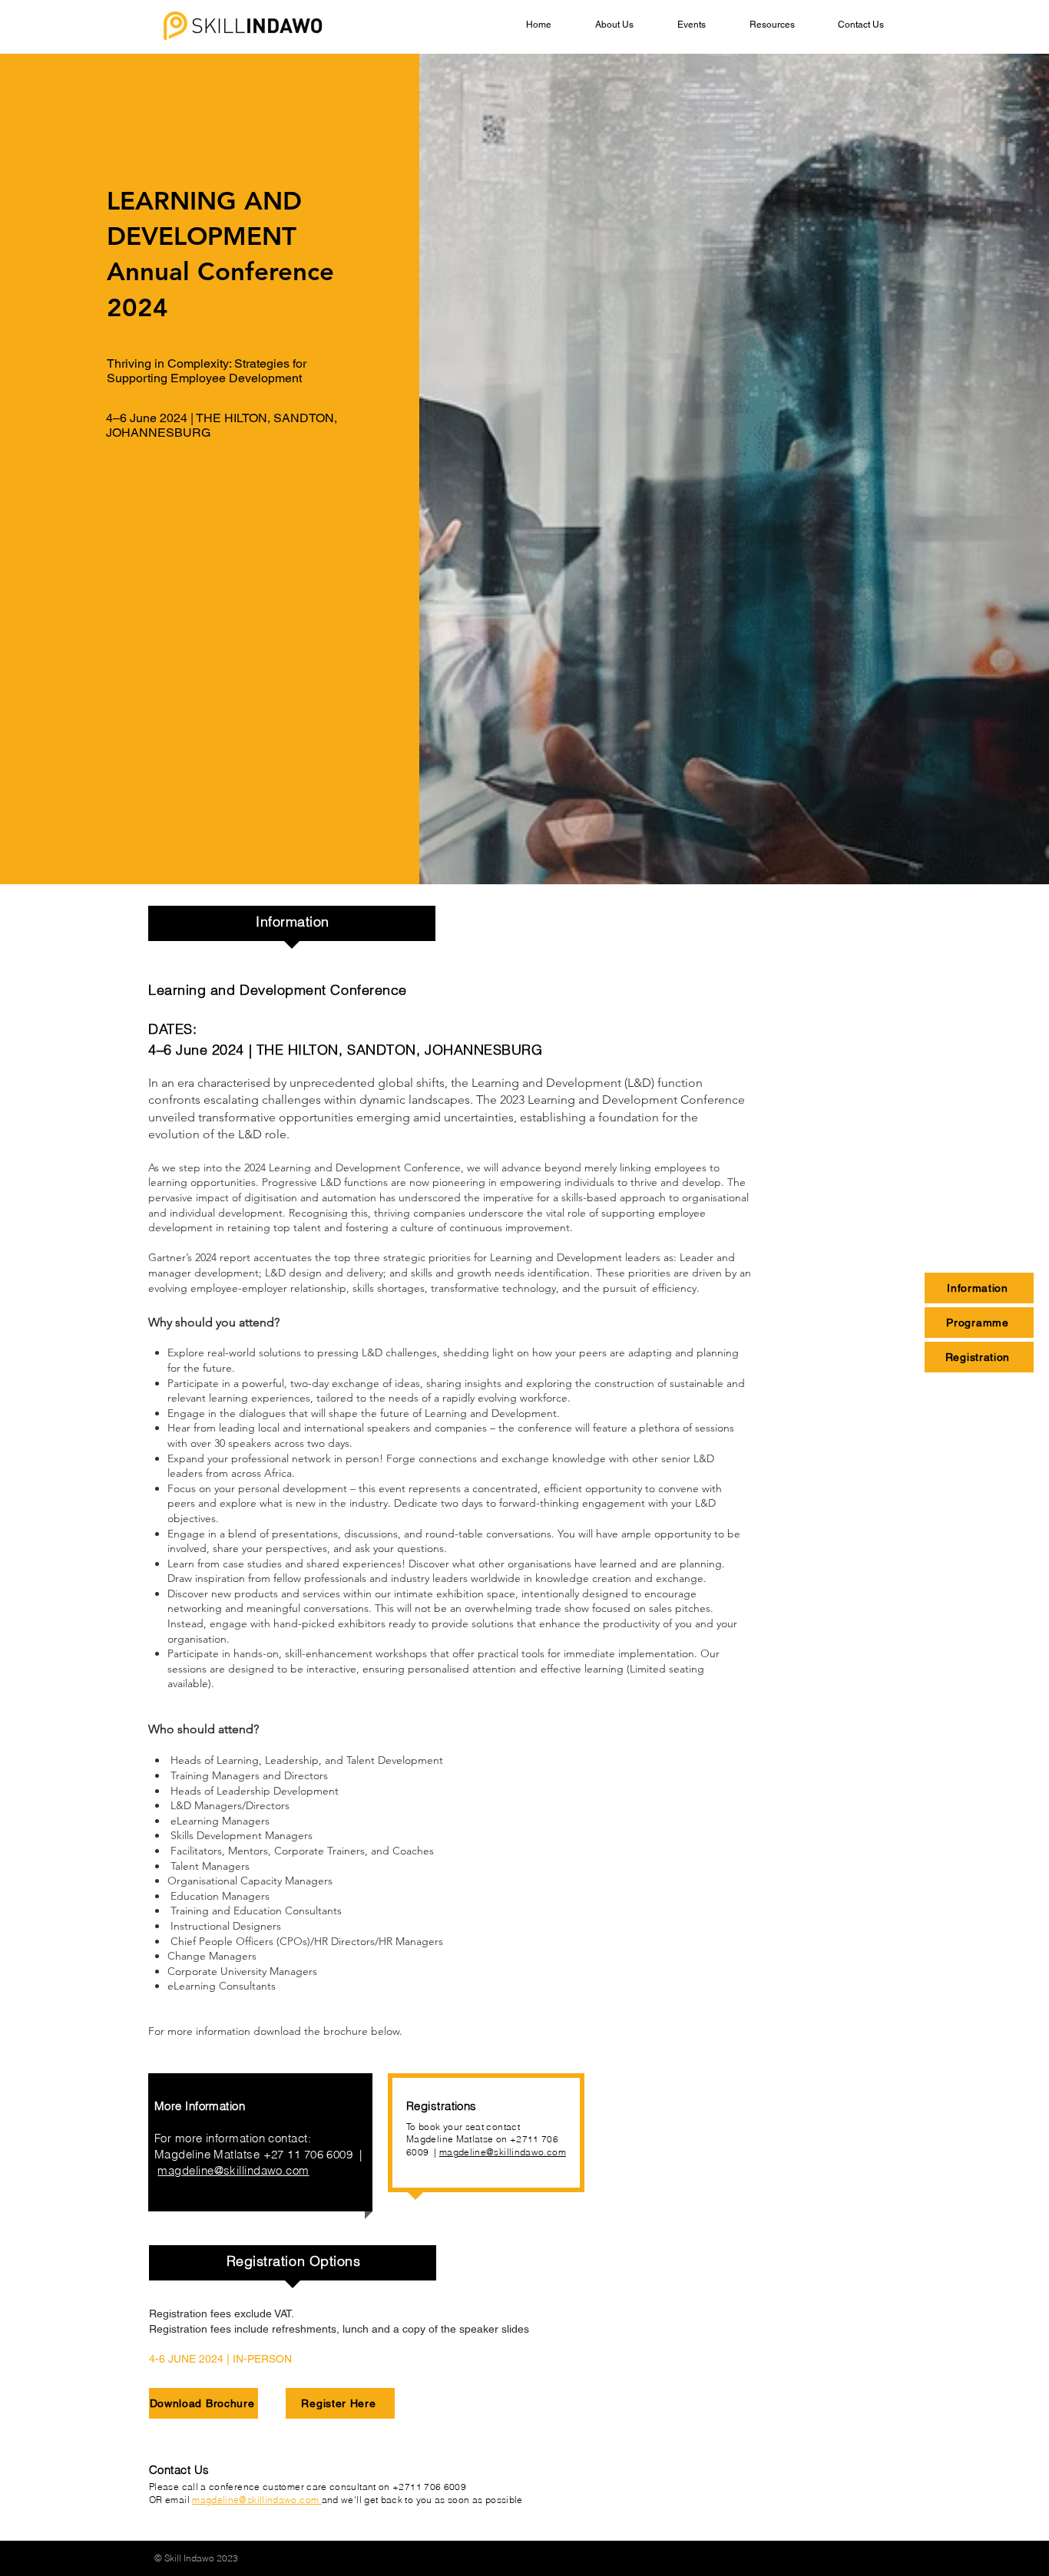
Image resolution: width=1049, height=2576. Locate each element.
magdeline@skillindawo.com (503, 2152)
